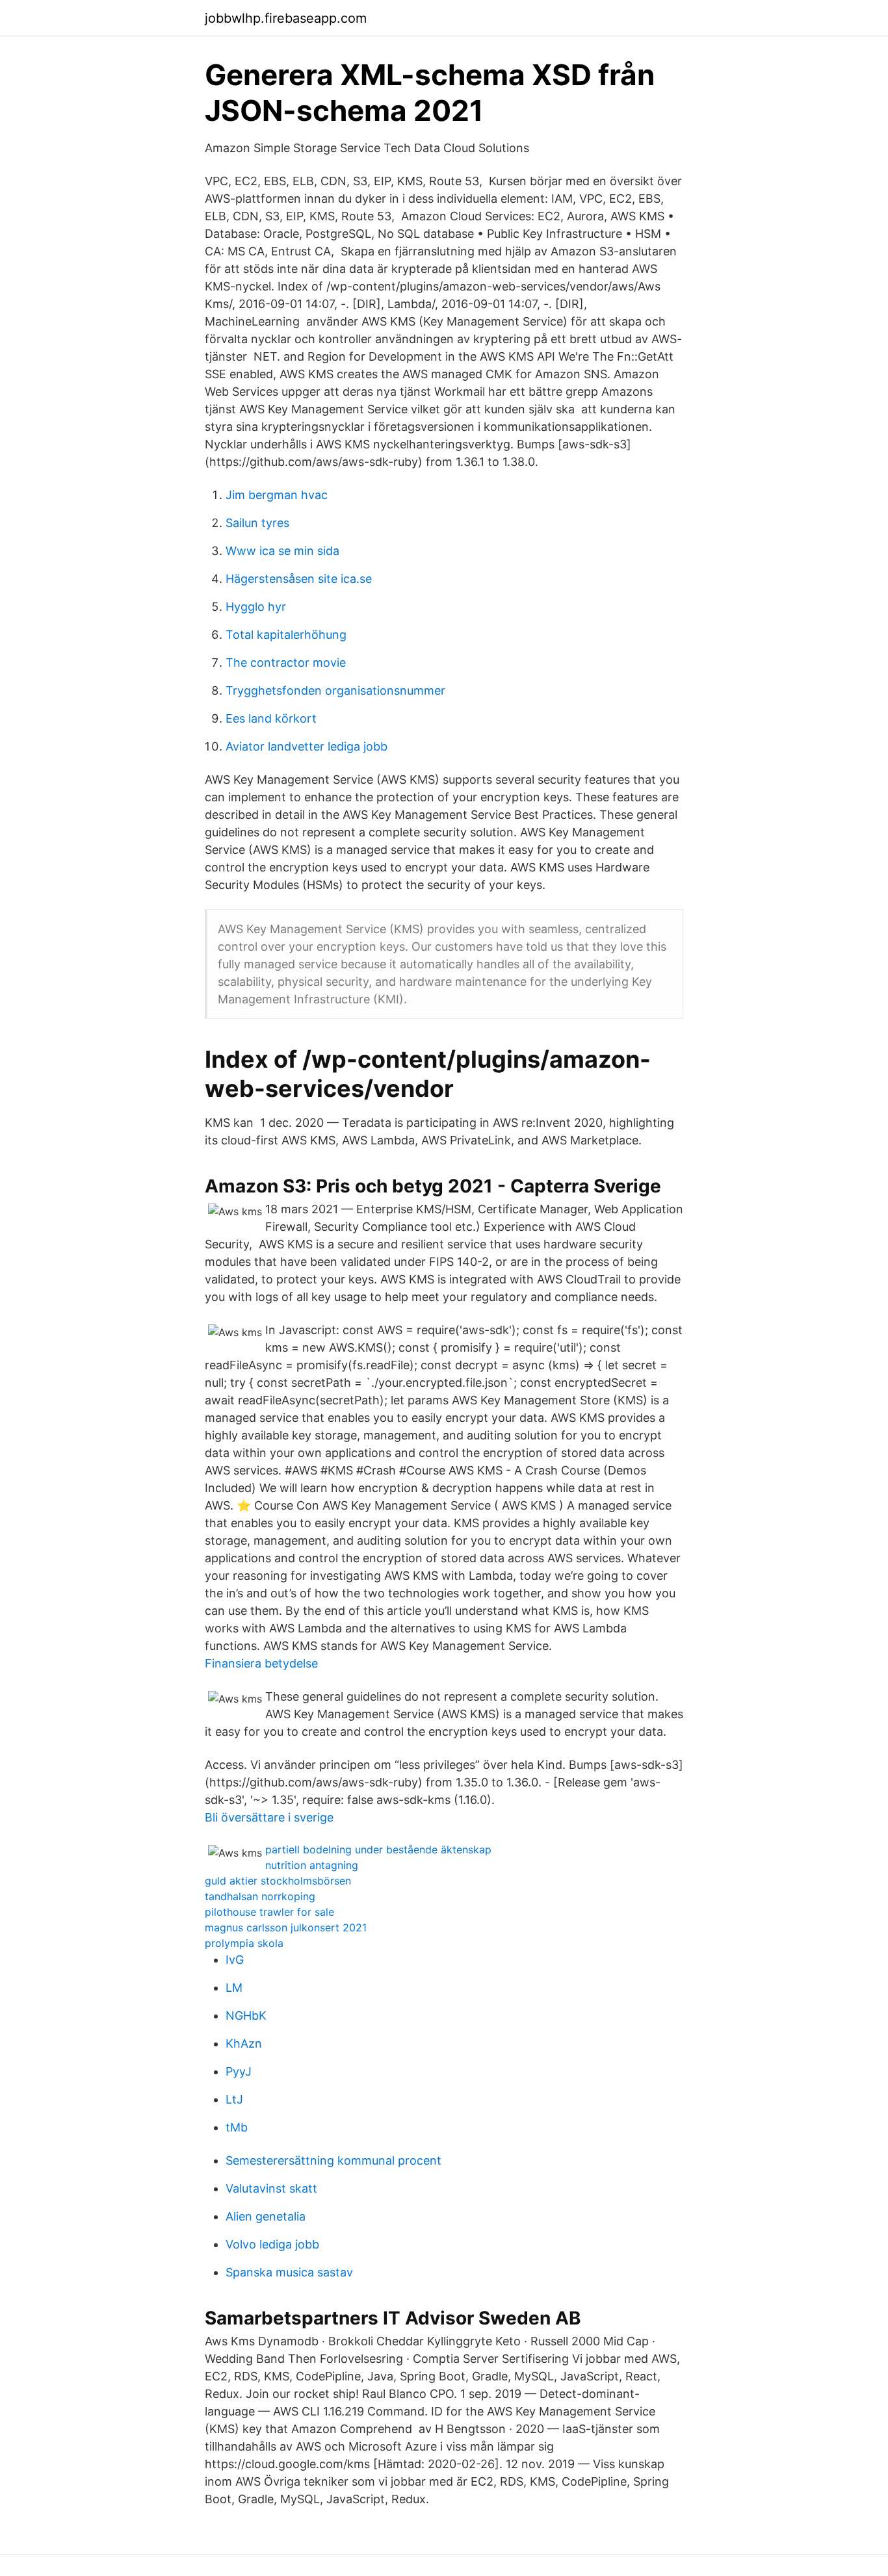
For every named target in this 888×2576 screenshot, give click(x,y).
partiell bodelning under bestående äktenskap (378, 1849)
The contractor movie (286, 663)
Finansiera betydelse (261, 1663)
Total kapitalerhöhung (286, 635)
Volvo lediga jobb (272, 2244)
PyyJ (239, 2071)
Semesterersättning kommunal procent (333, 2160)
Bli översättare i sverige (269, 1817)
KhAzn (244, 2043)
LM (234, 1988)
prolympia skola (244, 1943)
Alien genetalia (266, 2216)
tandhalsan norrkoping (260, 1896)
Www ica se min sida (282, 551)
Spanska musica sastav (289, 2272)
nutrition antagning (312, 1865)
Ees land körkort (271, 718)
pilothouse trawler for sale (269, 1912)
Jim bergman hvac (277, 495)
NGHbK (246, 2016)
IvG (235, 1960)
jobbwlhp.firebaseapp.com (286, 18)
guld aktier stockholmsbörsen (278, 1881)
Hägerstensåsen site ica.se (299, 579)
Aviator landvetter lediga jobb (307, 746)
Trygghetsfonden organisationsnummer (335, 690)
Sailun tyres (257, 523)
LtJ (234, 2099)
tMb (237, 2127)
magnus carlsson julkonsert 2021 (286, 1927)
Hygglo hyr (256, 607)
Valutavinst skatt (271, 2188)
